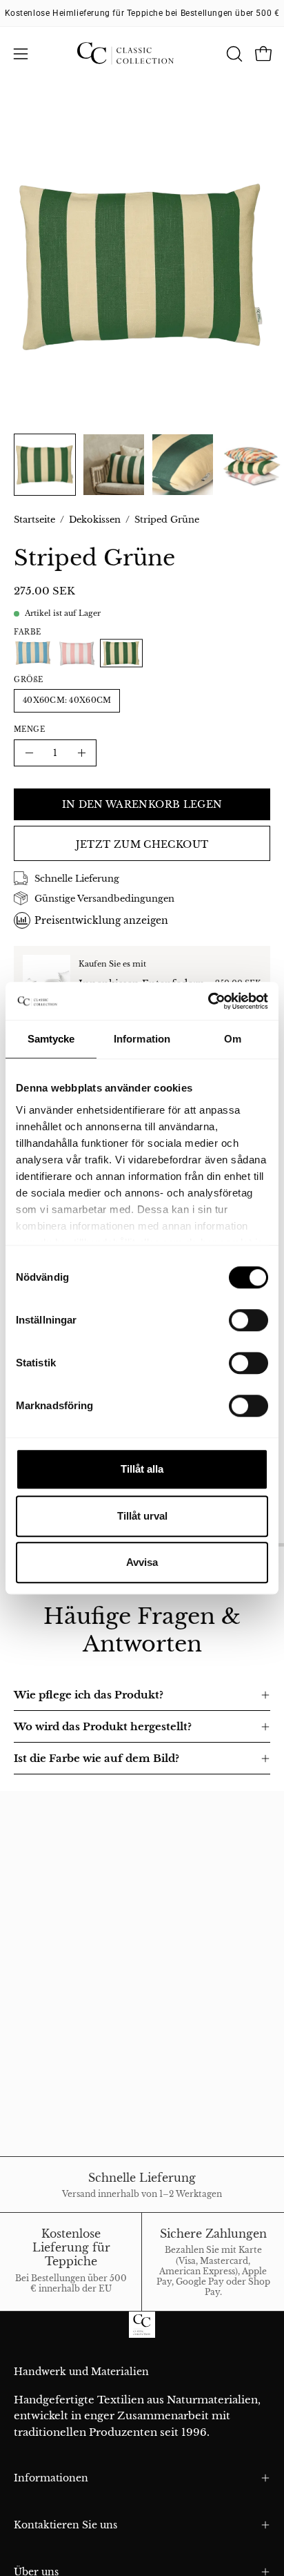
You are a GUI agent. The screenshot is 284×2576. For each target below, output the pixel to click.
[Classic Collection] (142, 54)
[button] (233, 54)
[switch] (248, 1320)
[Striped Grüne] (45, 465)
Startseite (34, 520)
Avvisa (142, 1562)
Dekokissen (95, 520)
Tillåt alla (142, 1469)
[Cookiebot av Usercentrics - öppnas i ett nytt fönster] (208, 1001)
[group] (142, 13)
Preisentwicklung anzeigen (101, 920)
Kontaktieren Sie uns (65, 2525)
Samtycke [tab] (51, 1039)
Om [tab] (233, 1039)
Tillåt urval (142, 1516)
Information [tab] (142, 1039)
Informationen (51, 2478)
